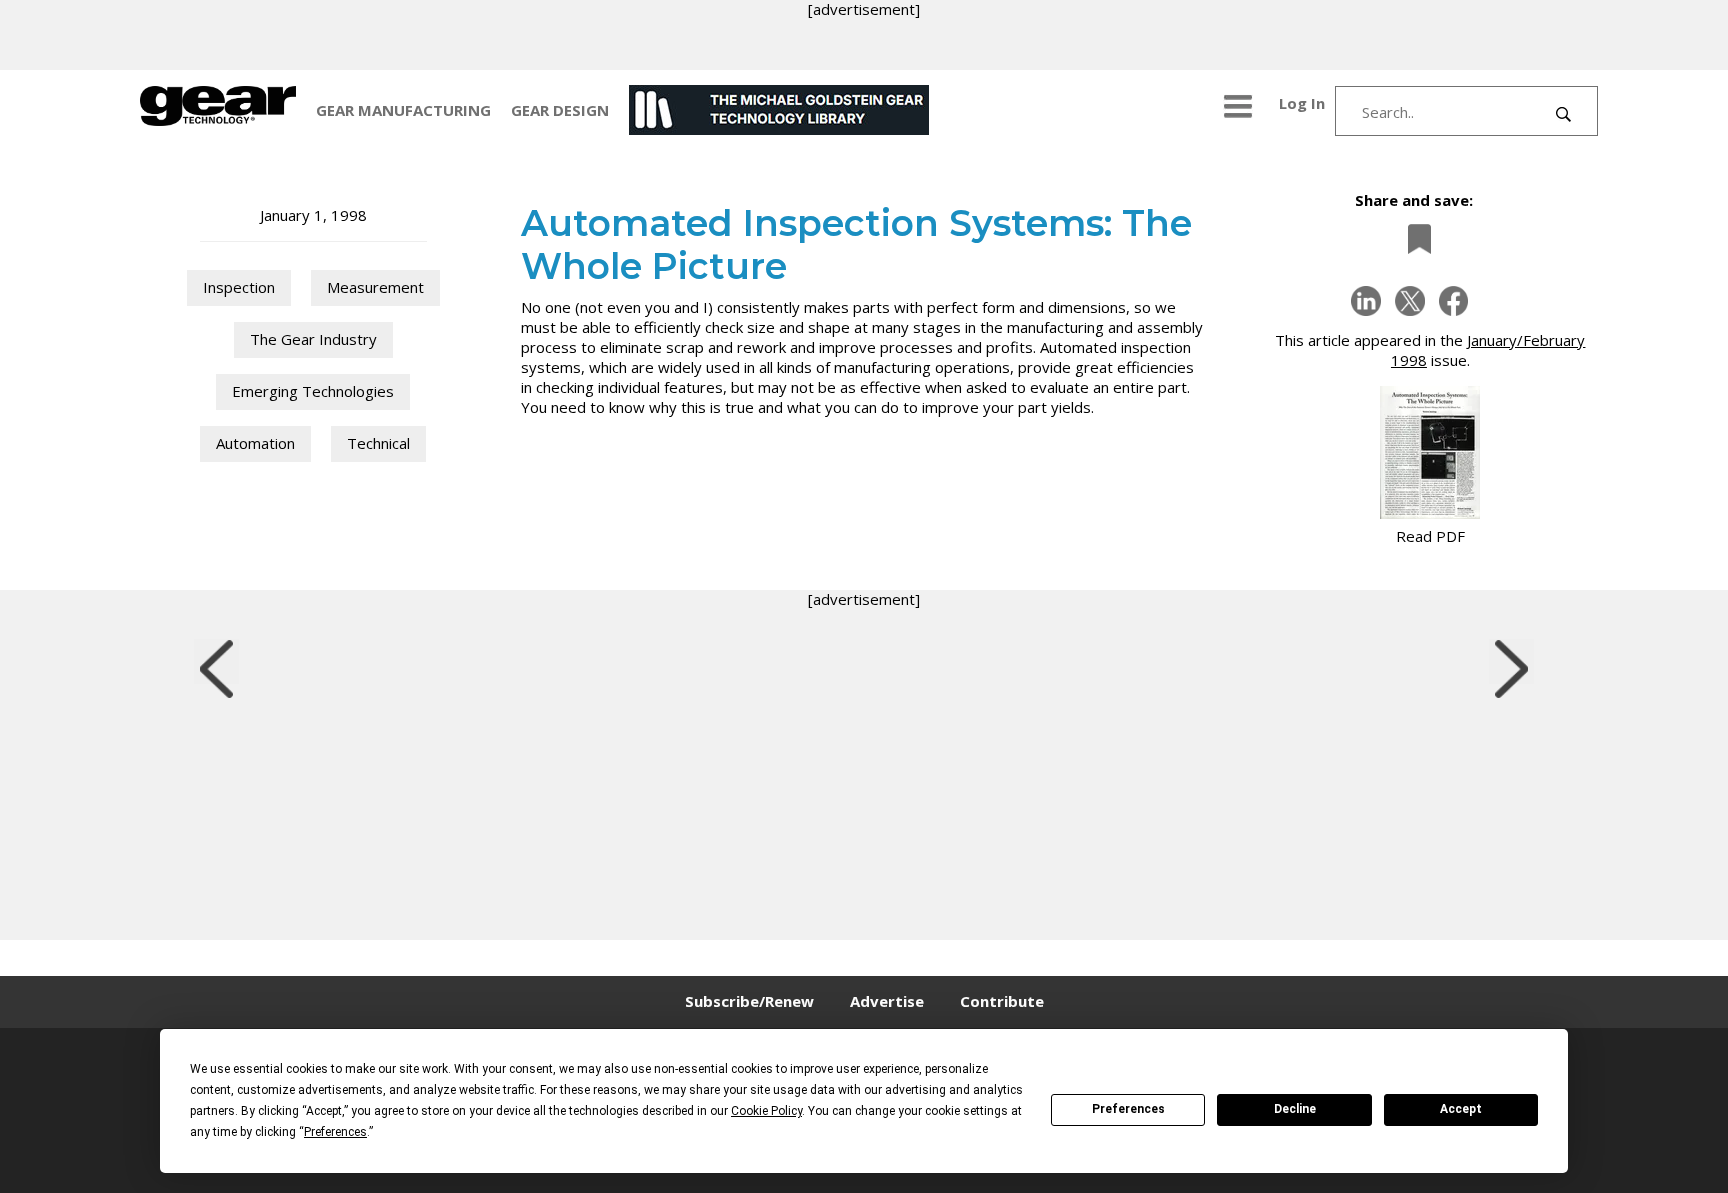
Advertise (887, 1001)
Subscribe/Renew (749, 1001)
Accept (1461, 1109)
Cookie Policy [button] (766, 1111)
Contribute (1002, 1001)
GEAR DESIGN (560, 110)
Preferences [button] (335, 1132)
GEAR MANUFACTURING (403, 110)
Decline (1295, 1109)
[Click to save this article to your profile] (1414, 238)
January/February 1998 (1488, 350)
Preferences (1128, 1109)
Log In (1302, 103)
